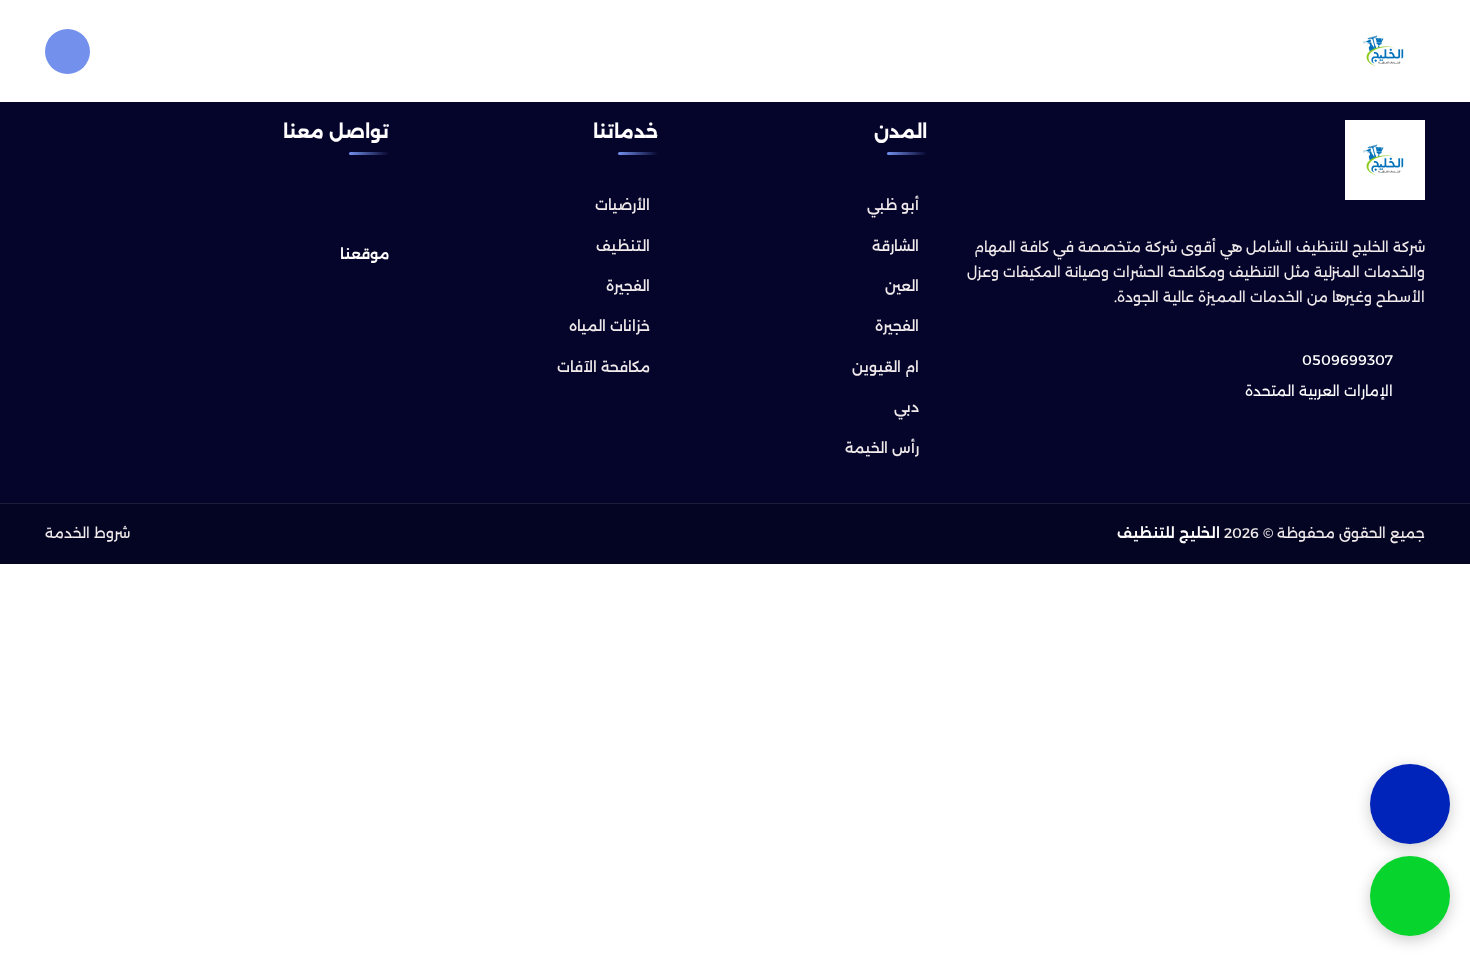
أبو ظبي (893, 205)
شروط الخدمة (87, 533)
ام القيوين (885, 367)
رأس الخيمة (882, 448)
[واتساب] (1410, 896)
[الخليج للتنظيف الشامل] (1385, 51)
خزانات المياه (609, 326)
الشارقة (895, 246)
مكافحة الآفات (603, 367)
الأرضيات (622, 205)
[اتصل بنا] (1410, 804)
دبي (906, 407)
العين (902, 286)
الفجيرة (897, 326)
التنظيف (623, 246)
